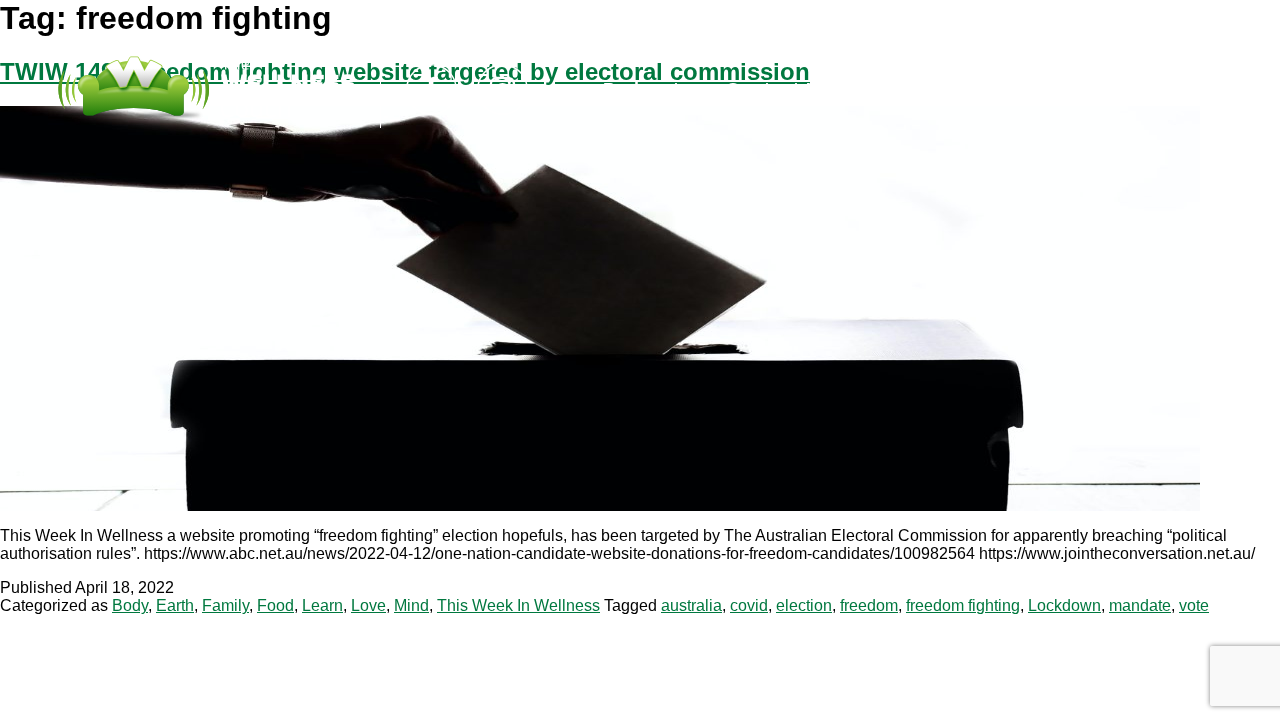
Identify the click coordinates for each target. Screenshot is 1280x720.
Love (368, 605)
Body (130, 605)
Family (225, 605)
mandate (1140, 605)
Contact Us (778, 89)
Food (275, 605)
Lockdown (1064, 605)
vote (1194, 605)
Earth (175, 605)
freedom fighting (963, 605)
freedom (869, 605)
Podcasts (647, 89)
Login (893, 89)
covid (749, 605)
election (804, 605)
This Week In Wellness (518, 605)
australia (691, 605)
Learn (322, 605)
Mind (411, 605)
